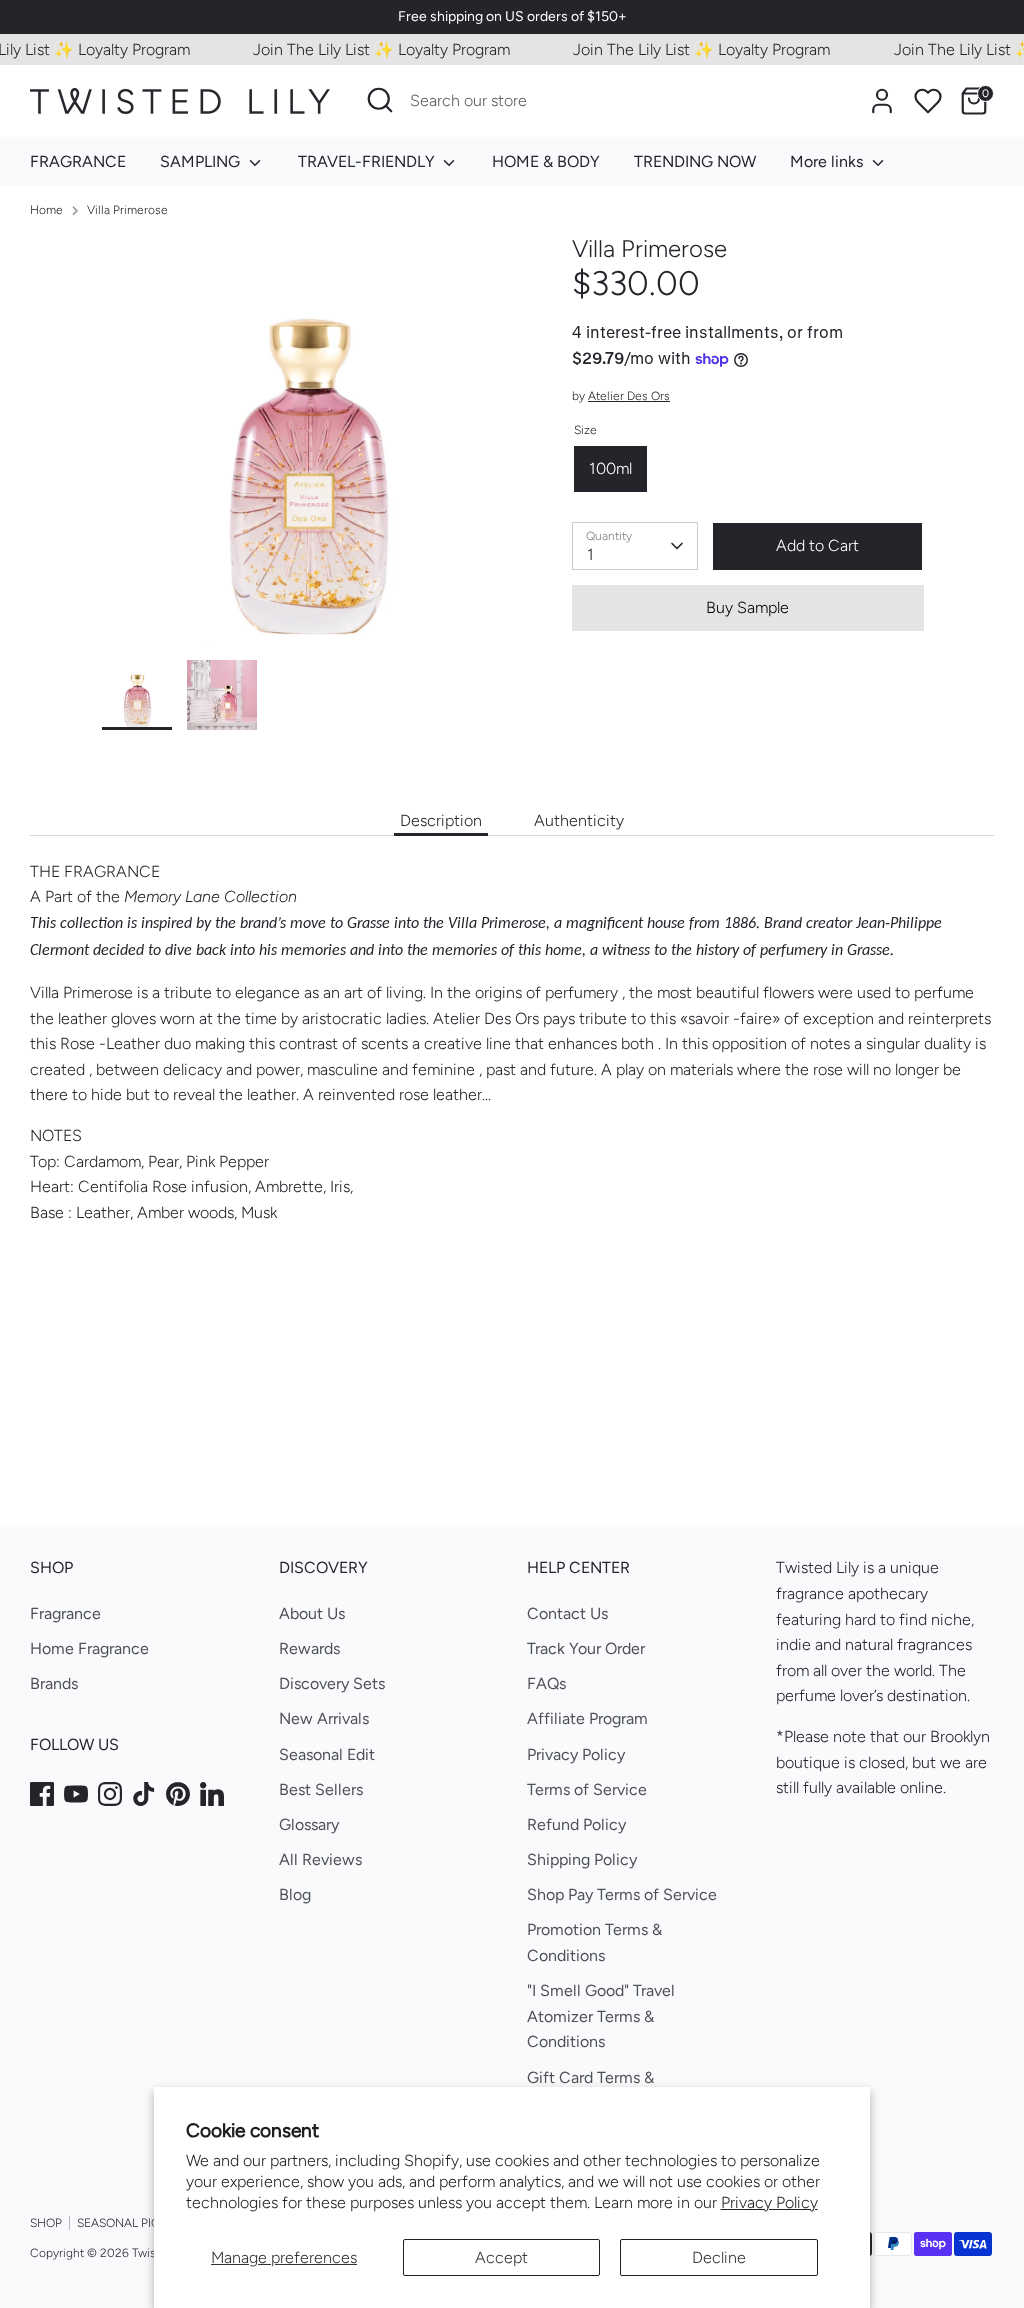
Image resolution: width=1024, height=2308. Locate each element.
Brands (54, 1683)
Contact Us (567, 1613)
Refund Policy (576, 1824)
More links (828, 161)
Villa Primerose (127, 210)
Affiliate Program (587, 1718)
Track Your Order (586, 1648)
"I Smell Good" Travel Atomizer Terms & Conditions (601, 2016)
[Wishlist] (928, 101)
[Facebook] (42, 1794)
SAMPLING (202, 161)
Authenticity (579, 820)
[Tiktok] (144, 1794)
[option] (307, 447)
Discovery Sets (332, 1683)
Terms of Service (587, 1789)
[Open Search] (380, 100)
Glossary (309, 1824)
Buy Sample (747, 607)
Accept (501, 2257)
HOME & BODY (546, 161)
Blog (295, 1894)
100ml (610, 468)
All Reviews (320, 1859)
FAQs (546, 1683)
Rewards (309, 1648)
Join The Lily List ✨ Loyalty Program (364, 49)
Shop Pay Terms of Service (622, 1894)
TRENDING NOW (695, 161)
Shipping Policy (582, 1859)
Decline (719, 2257)
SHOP (46, 2223)
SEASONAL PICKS (125, 2223)
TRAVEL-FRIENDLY (368, 161)
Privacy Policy (769, 2202)
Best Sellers (321, 1789)
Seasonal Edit (327, 1754)
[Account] (882, 101)
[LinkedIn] (212, 1794)
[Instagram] (110, 1794)
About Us (312, 1613)
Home (46, 210)
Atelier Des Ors (629, 396)
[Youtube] (76, 1794)
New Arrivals (324, 1718)
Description (441, 820)
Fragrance (65, 1613)
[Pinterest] (178, 1794)
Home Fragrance (89, 1648)
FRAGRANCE (78, 161)
